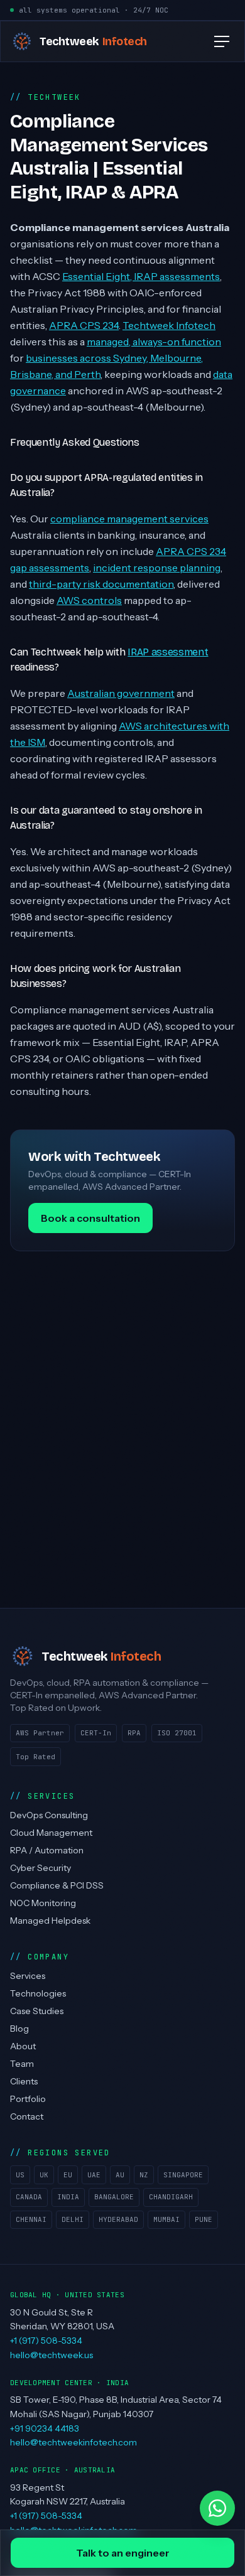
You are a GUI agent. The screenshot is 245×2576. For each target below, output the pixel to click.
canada (29, 2197)
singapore (183, 2175)
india (68, 2197)
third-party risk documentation (101, 584)
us (20, 2175)
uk (44, 2175)
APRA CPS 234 (84, 325)
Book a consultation (90, 1218)
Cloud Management (51, 1833)
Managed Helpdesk (50, 1921)
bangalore (114, 2197)
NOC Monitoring (43, 1903)
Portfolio (28, 2099)
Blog (19, 2029)
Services (28, 1976)
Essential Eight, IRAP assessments (141, 276)
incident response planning (157, 568)
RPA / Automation (47, 1850)
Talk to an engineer (123, 2553)
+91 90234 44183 (45, 2428)
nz (144, 2175)
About (23, 2046)
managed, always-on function (154, 342)
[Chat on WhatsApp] (217, 2508)
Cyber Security (41, 1868)
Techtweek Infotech (169, 325)
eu (68, 2175)
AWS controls (89, 600)
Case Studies (37, 2011)
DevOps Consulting (49, 1815)
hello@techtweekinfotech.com (73, 2442)
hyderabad (118, 2219)
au (120, 2175)
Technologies (38, 1993)
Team (22, 2064)
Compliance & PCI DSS (57, 1885)
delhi (73, 2219)
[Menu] (222, 41)
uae (94, 2175)
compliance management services (129, 519)
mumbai (166, 2219)
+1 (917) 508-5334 (46, 2341)
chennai (31, 2219)
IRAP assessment (168, 652)
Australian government (121, 693)
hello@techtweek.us (52, 2355)
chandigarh (171, 2197)
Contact (27, 2116)
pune (204, 2219)
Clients (24, 2081)
